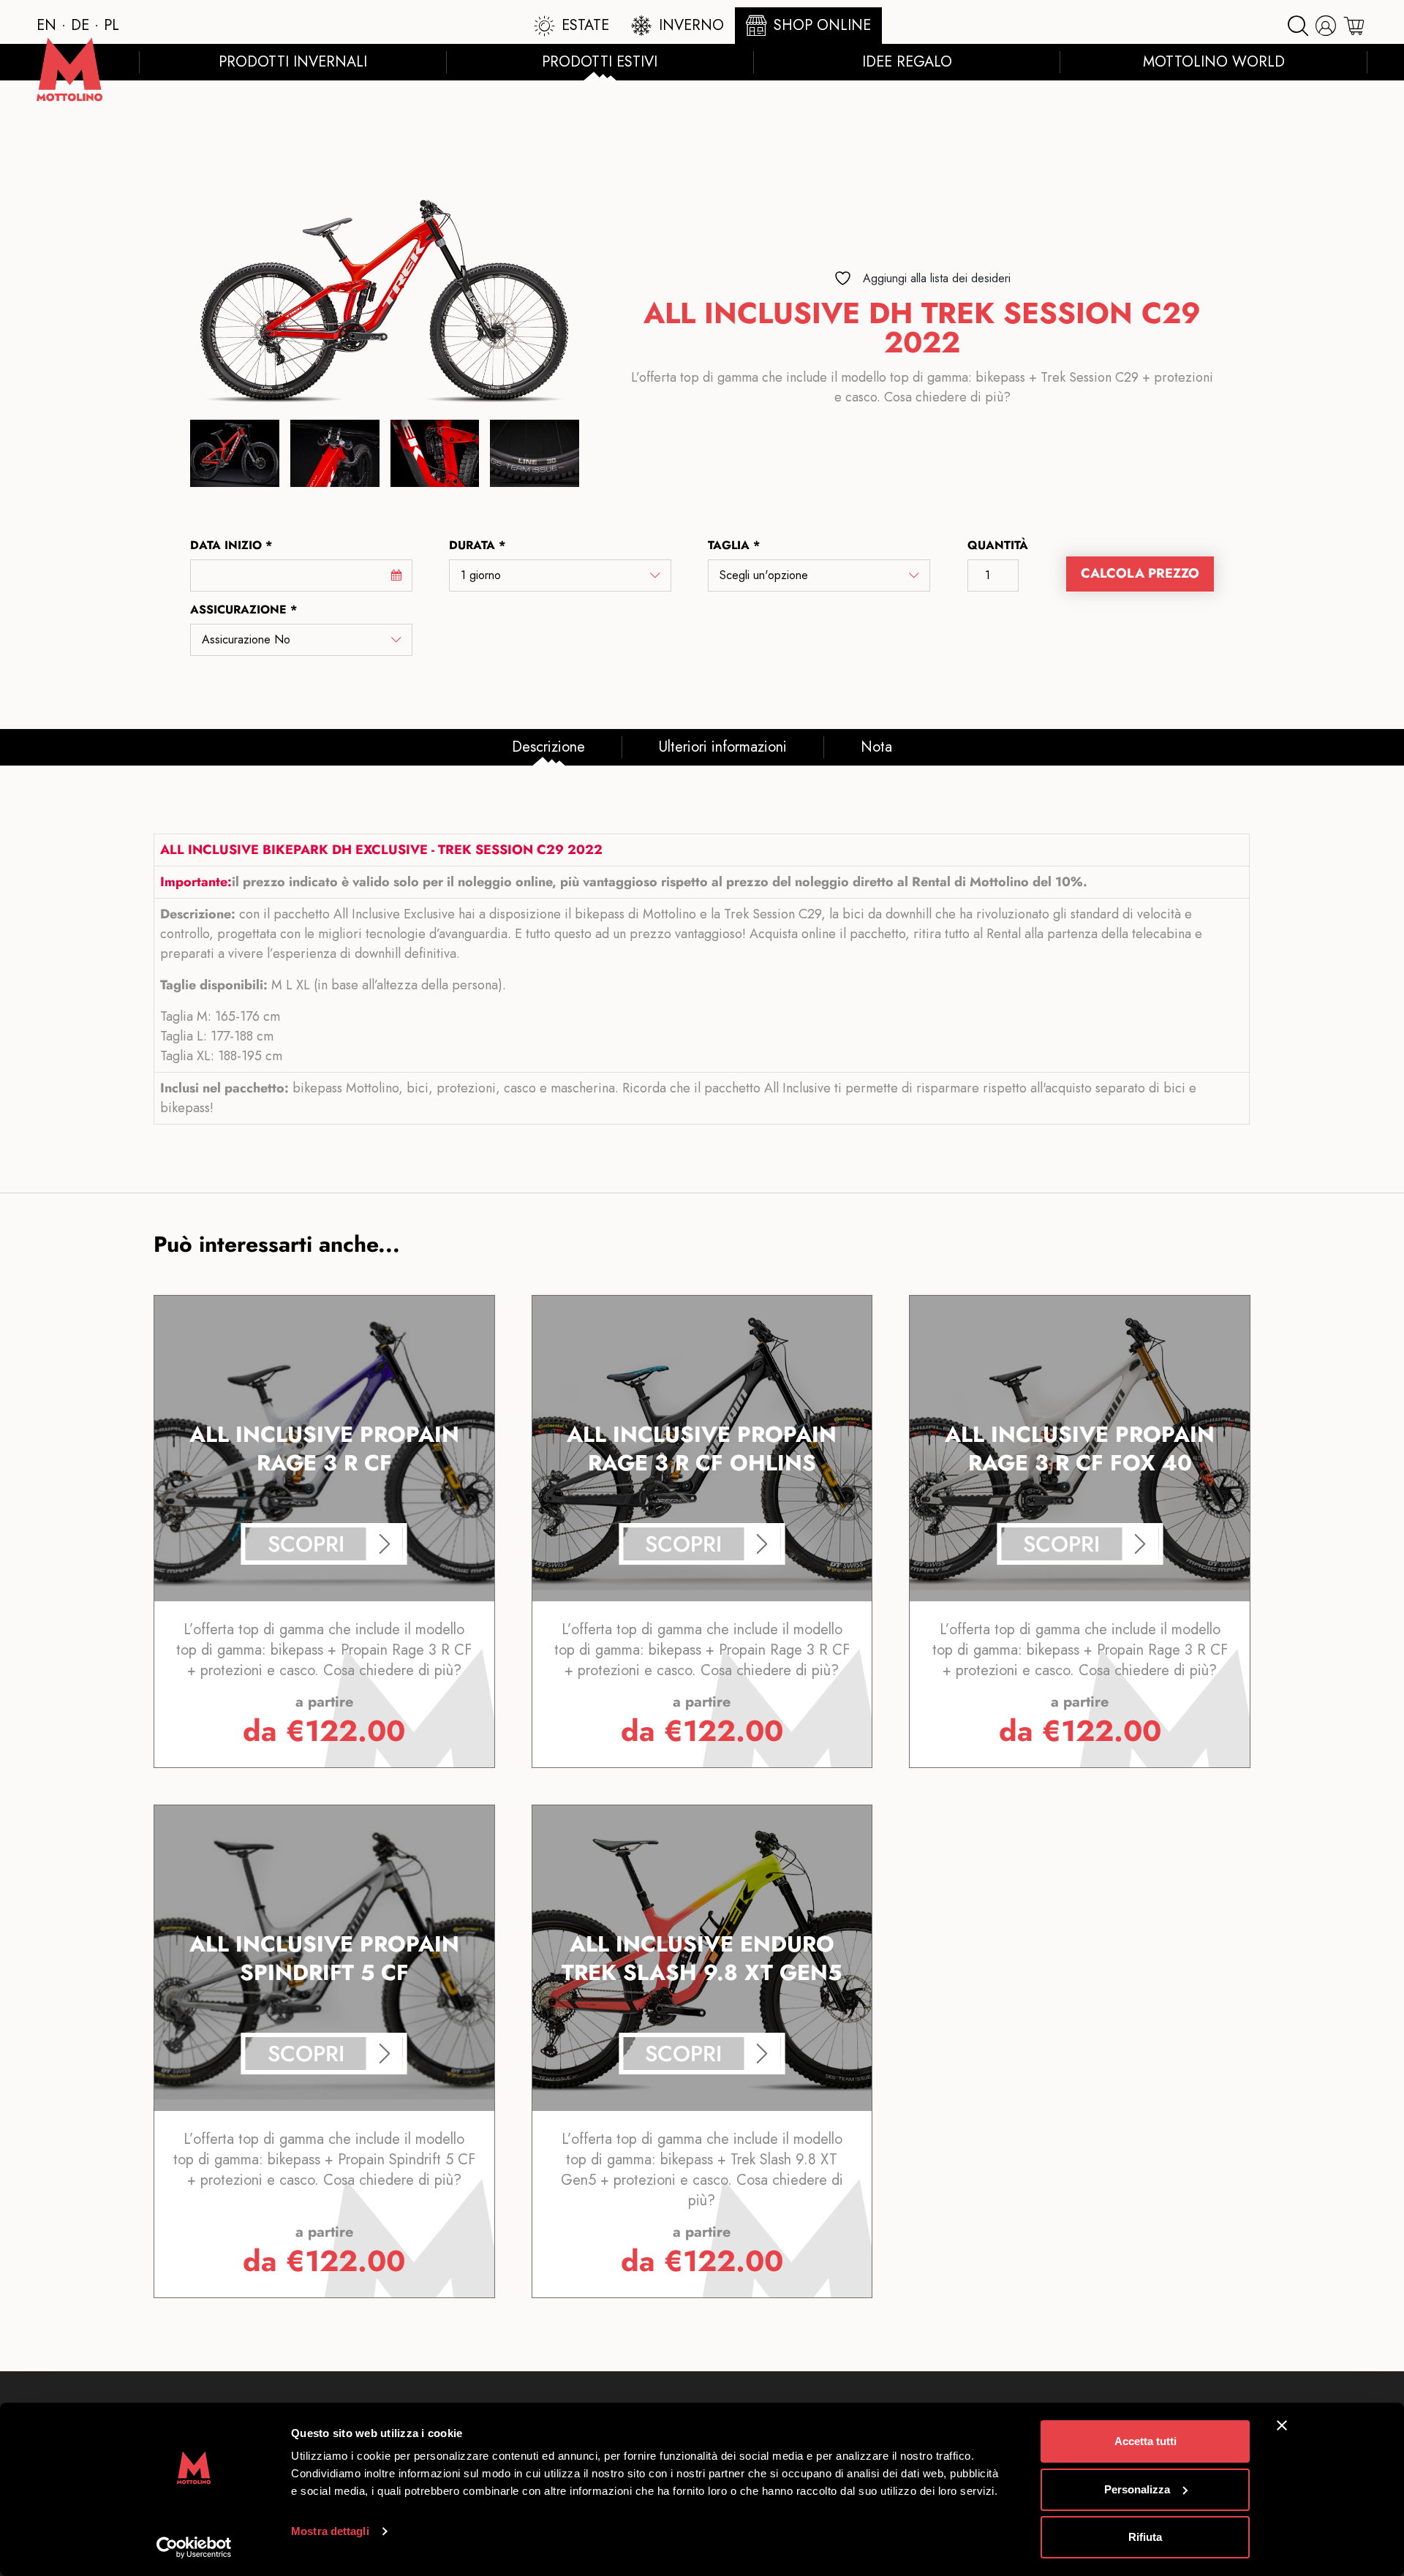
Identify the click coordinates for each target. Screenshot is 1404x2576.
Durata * (477, 545)
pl (112, 25)
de (80, 25)
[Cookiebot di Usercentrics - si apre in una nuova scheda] (194, 2547)
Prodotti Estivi (600, 62)
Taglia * (734, 545)
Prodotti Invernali (293, 62)
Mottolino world (1214, 62)
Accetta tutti (1146, 2441)
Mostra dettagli (330, 2531)
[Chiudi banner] (1282, 2425)
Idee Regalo (907, 62)
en (46, 25)
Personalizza (1137, 2489)
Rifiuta (1145, 2537)
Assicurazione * (244, 609)
